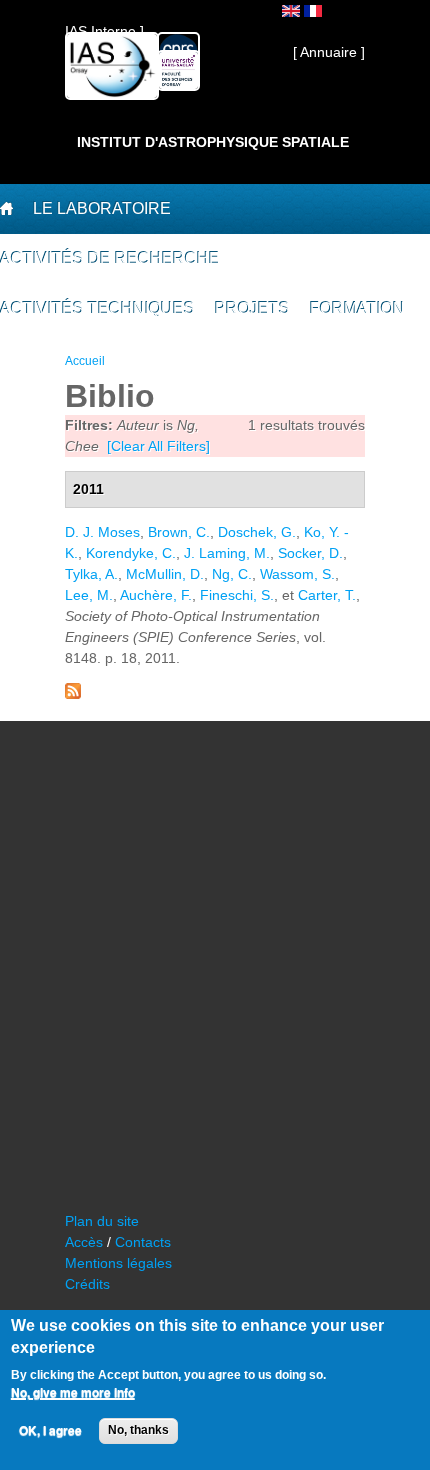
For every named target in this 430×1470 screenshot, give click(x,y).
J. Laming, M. (227, 553)
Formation (357, 308)
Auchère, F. (156, 595)
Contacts (143, 1242)
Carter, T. (327, 595)
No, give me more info (73, 1393)
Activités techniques (97, 308)
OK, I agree (50, 1431)
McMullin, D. (165, 574)
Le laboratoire (102, 208)
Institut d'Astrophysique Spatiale (213, 142)
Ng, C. (232, 574)
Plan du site (102, 1221)
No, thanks (138, 1430)
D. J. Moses (102, 532)
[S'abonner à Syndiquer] (73, 694)
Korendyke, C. (131, 553)
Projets (252, 308)
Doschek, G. (257, 532)
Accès (84, 1242)
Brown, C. (179, 532)
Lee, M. (89, 595)
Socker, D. (310, 553)
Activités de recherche (110, 258)
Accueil (85, 361)
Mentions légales (118, 1263)
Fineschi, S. (237, 595)
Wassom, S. (297, 574)
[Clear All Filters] (158, 446)
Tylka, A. (91, 574)
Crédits (87, 1284)
